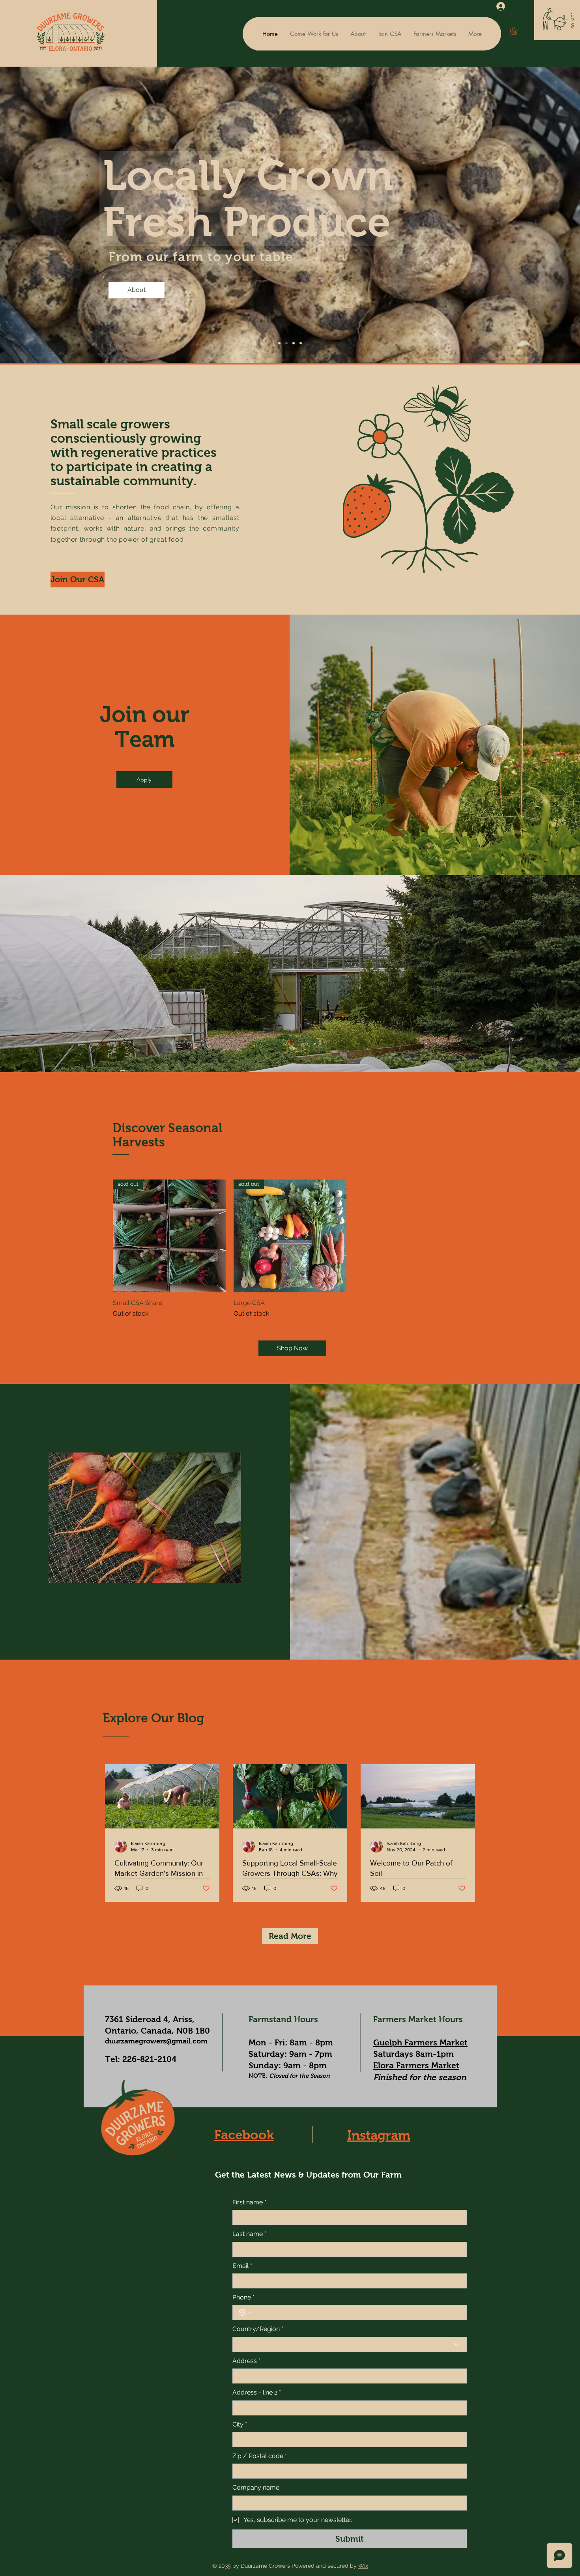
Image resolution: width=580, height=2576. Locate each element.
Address (246, 2361)
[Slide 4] (286, 343)
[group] (290, 1249)
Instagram (379, 2135)
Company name (256, 2487)
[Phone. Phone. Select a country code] (245, 2312)
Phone (243, 2297)
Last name (249, 2234)
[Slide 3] (301, 343)
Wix (363, 2566)
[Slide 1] (279, 343)
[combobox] (350, 2344)
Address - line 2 (257, 2392)
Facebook (244, 2135)
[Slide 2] (294, 343)
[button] (573, 21)
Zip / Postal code (260, 2456)
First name (249, 2202)
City (240, 2424)
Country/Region (258, 2329)
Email (242, 2266)
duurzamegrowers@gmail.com (156, 2041)
